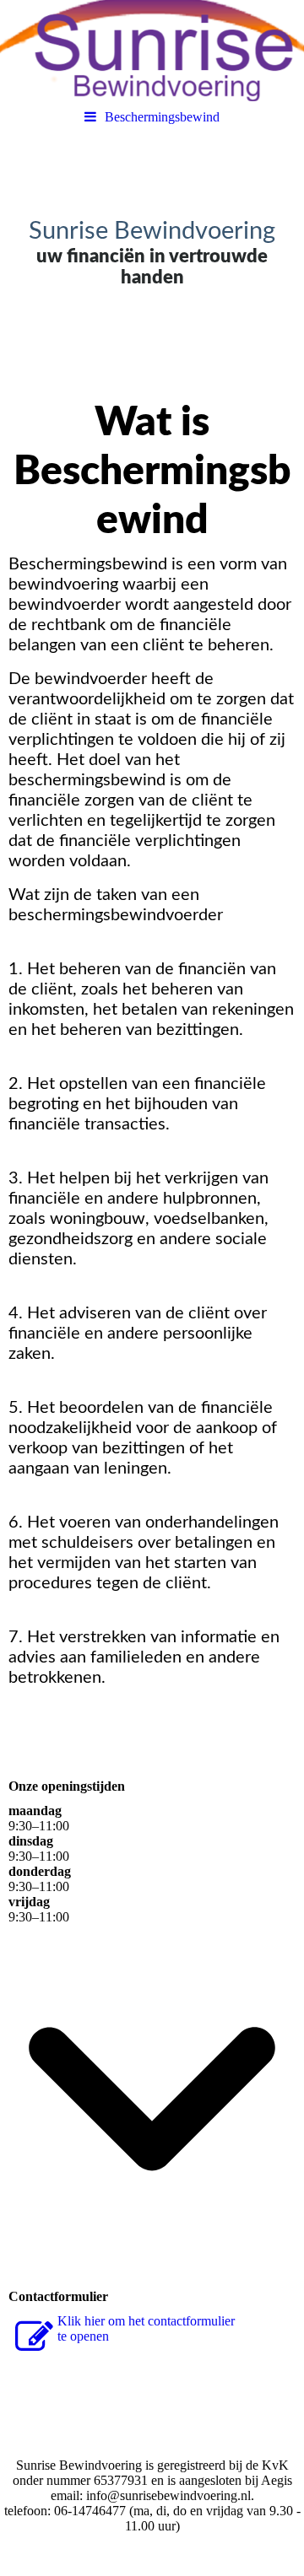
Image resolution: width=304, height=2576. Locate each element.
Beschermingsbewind (162, 117)
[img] (152, 51)
